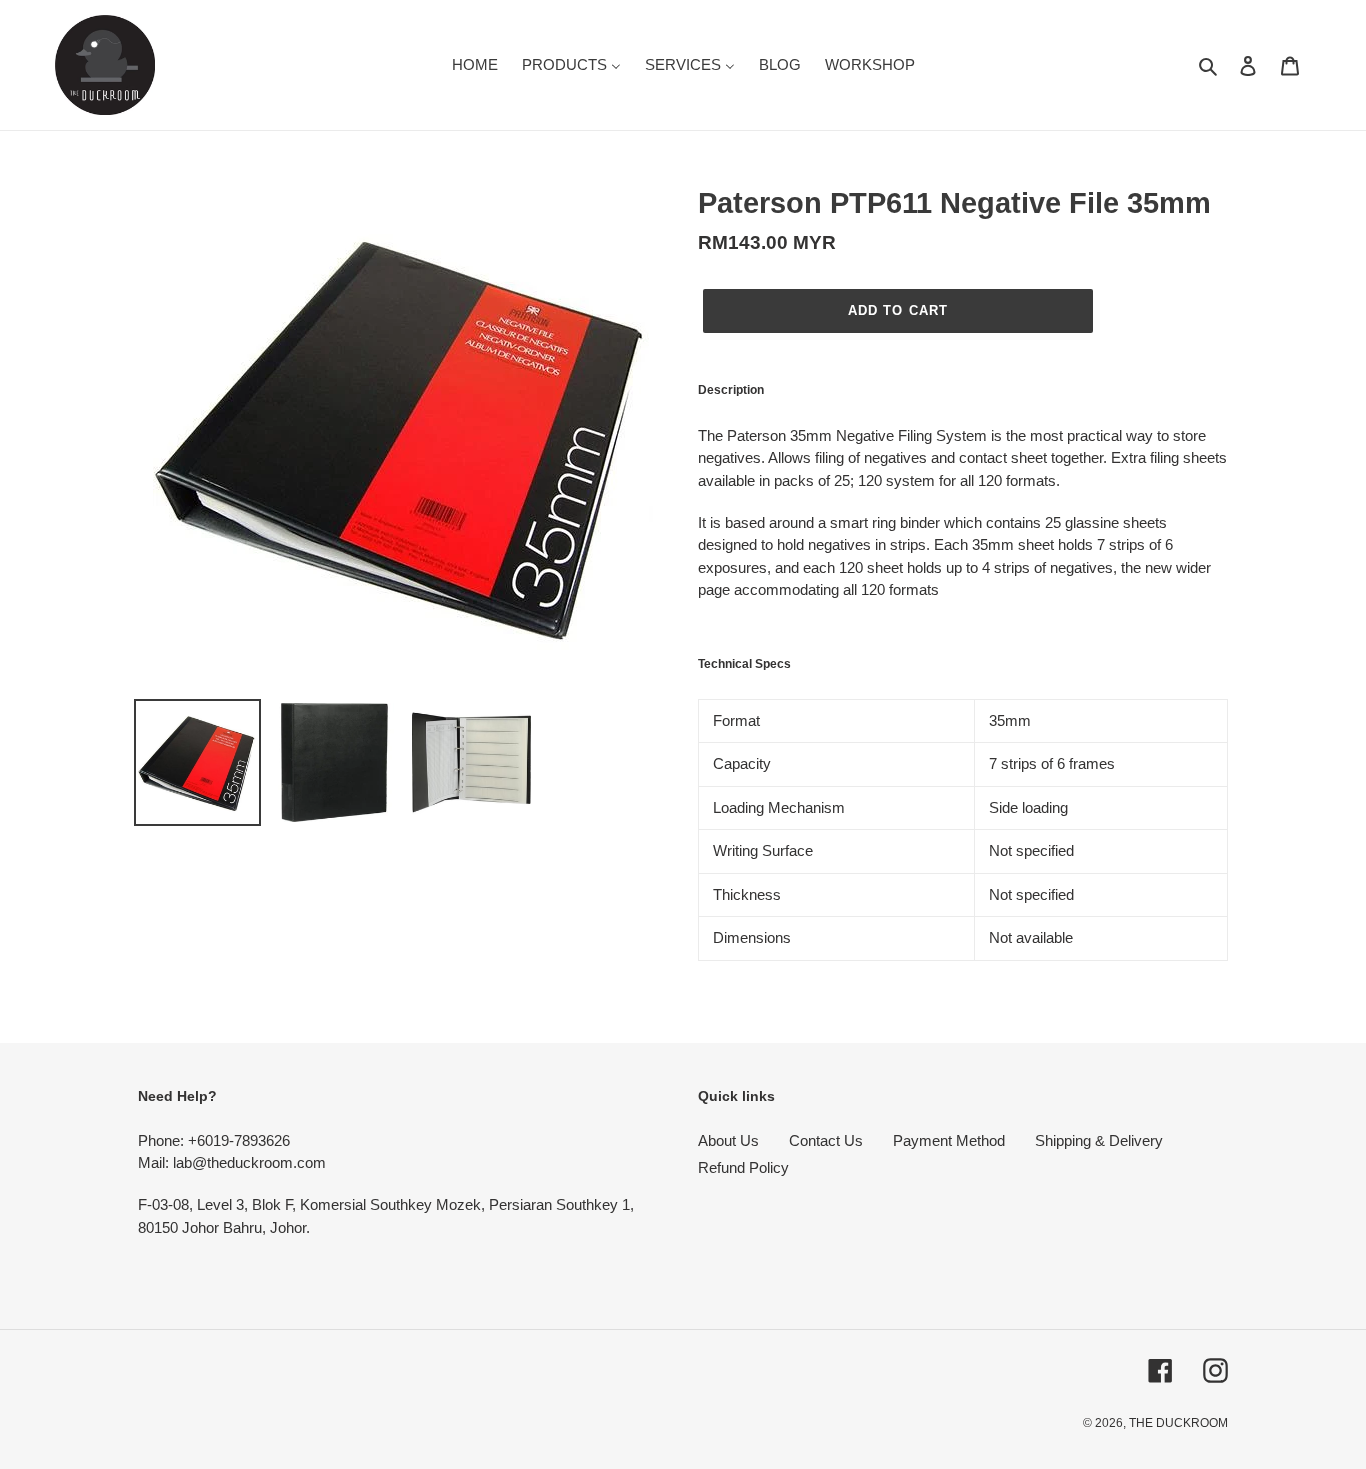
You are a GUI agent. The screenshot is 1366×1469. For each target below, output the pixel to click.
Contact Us (826, 1140)
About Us (728, 1140)
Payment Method (949, 1140)
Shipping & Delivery (1099, 1140)
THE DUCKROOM (1178, 1423)
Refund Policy (743, 1167)
